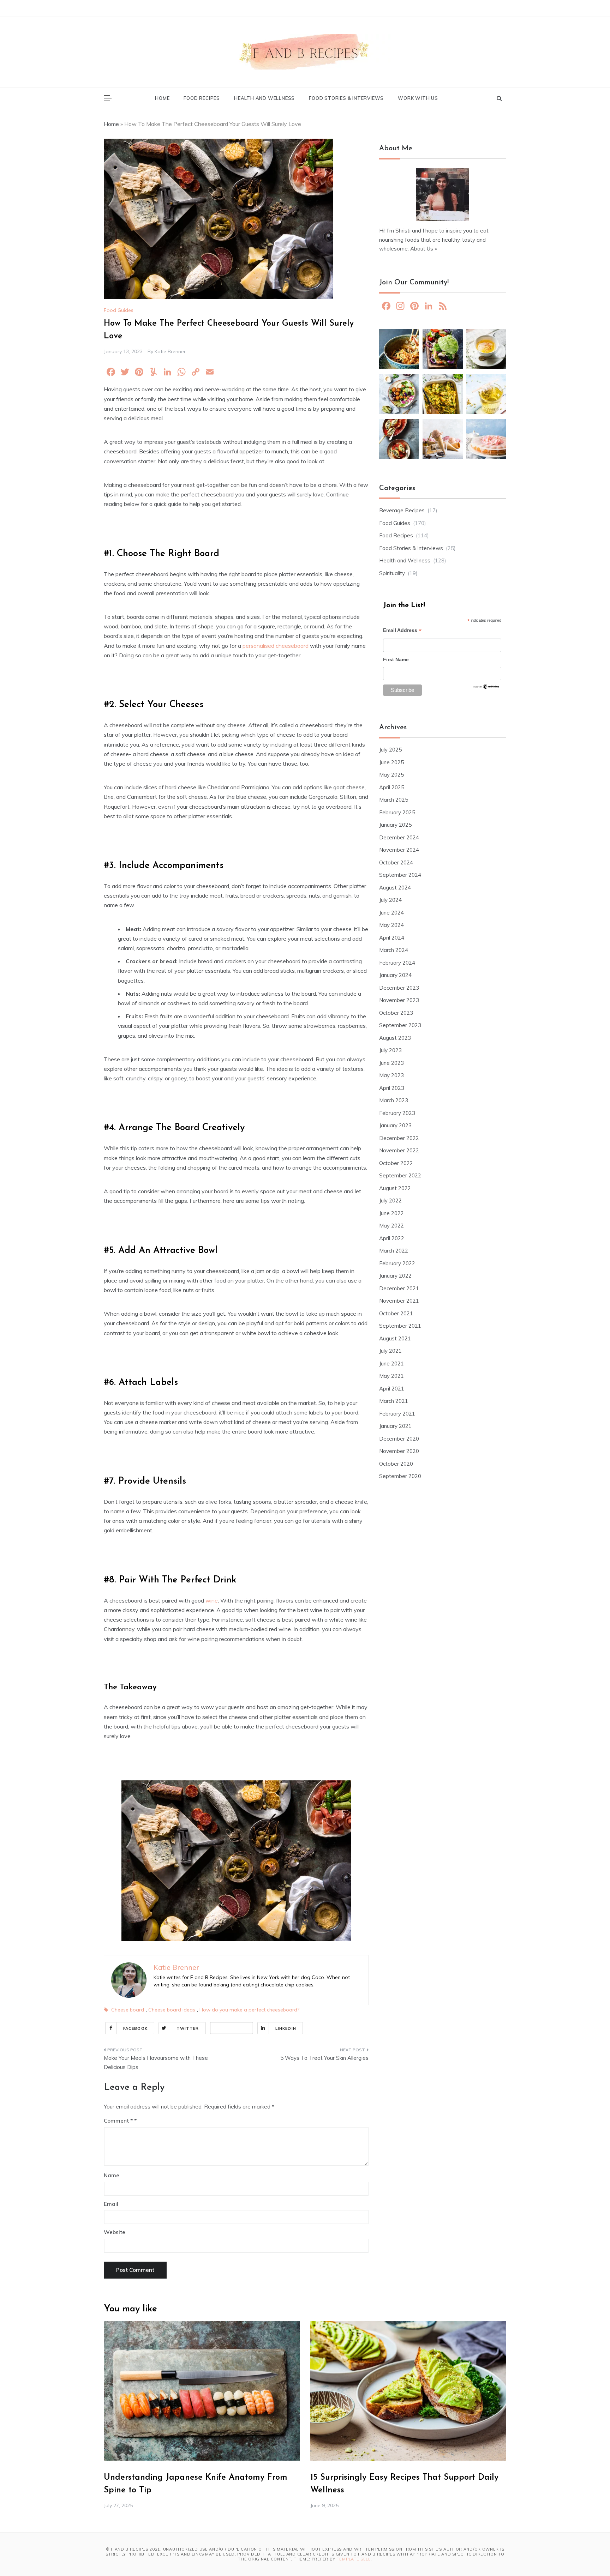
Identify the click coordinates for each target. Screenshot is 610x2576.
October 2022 (396, 1163)
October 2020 (396, 1464)
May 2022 (391, 1226)
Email (111, 2204)
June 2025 (391, 762)
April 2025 (392, 787)
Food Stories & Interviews (346, 98)
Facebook (135, 2028)
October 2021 (396, 1313)
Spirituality (392, 573)
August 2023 (395, 1038)
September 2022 (400, 1175)
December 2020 (399, 1439)
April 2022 (392, 1238)
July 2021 (390, 1351)
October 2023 (396, 1013)
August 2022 (395, 1188)
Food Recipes (202, 98)
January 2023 (395, 1125)
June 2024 (391, 913)
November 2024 (399, 850)
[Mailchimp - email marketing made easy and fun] (486, 689)
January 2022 (395, 1276)
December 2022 (399, 1138)
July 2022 (390, 1200)
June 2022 (391, 1213)
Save (241, 2028)
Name (112, 2175)
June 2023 (391, 1063)
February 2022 (397, 1263)
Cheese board (128, 2010)
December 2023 (399, 988)
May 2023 (391, 1075)
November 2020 (399, 1451)
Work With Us (418, 98)
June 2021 (391, 1364)
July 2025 (390, 750)
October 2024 (396, 862)
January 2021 (395, 1426)
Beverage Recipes (402, 510)
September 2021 (400, 1326)
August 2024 (395, 888)
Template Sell (354, 2559)
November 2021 (399, 1301)
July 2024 (390, 900)
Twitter (188, 2028)
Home (162, 98)
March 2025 (394, 800)
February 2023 (397, 1113)
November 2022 (399, 1150)
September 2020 (400, 1476)
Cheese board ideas (172, 2010)
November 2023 (399, 1000)
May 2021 (391, 1376)
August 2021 (395, 1338)
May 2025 (391, 775)
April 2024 (392, 938)
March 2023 (394, 1100)
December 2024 (399, 837)
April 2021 (392, 1389)
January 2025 (395, 825)
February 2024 (397, 963)
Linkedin (286, 2028)
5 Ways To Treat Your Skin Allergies (324, 2058)
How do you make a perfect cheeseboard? (249, 2010)
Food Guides (119, 310)
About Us (422, 249)
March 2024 (394, 950)
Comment (118, 2121)
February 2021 (397, 1414)
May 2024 (391, 925)
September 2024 (400, 875)
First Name (396, 659)
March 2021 (394, 1401)
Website (115, 2232)
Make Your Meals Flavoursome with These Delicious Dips (156, 2062)
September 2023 (400, 1025)
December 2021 (399, 1288)
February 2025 (397, 812)
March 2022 (394, 1251)
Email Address (402, 631)
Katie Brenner (170, 351)
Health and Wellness (264, 98)
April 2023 (392, 1088)
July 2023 (390, 1050)
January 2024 (395, 975)
